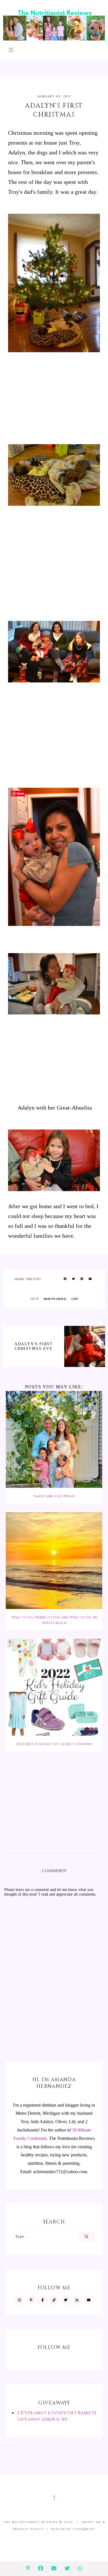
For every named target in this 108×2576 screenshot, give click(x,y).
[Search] (87, 2237)
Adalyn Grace (55, 1299)
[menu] (11, 50)
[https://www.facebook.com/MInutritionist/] (43, 2300)
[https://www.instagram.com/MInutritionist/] (20, 2300)
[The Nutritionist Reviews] (54, 39)
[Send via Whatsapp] (80, 2569)
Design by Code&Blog (73, 2529)
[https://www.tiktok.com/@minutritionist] (54, 2300)
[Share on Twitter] (73, 1279)
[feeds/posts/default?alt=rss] (77, 2300)
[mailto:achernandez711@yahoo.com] (89, 2300)
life (75, 1299)
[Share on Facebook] (65, 1279)
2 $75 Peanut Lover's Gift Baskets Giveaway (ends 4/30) (57, 2416)
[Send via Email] (90, 1279)
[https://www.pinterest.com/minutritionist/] (31, 2300)
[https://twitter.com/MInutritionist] (66, 2300)
